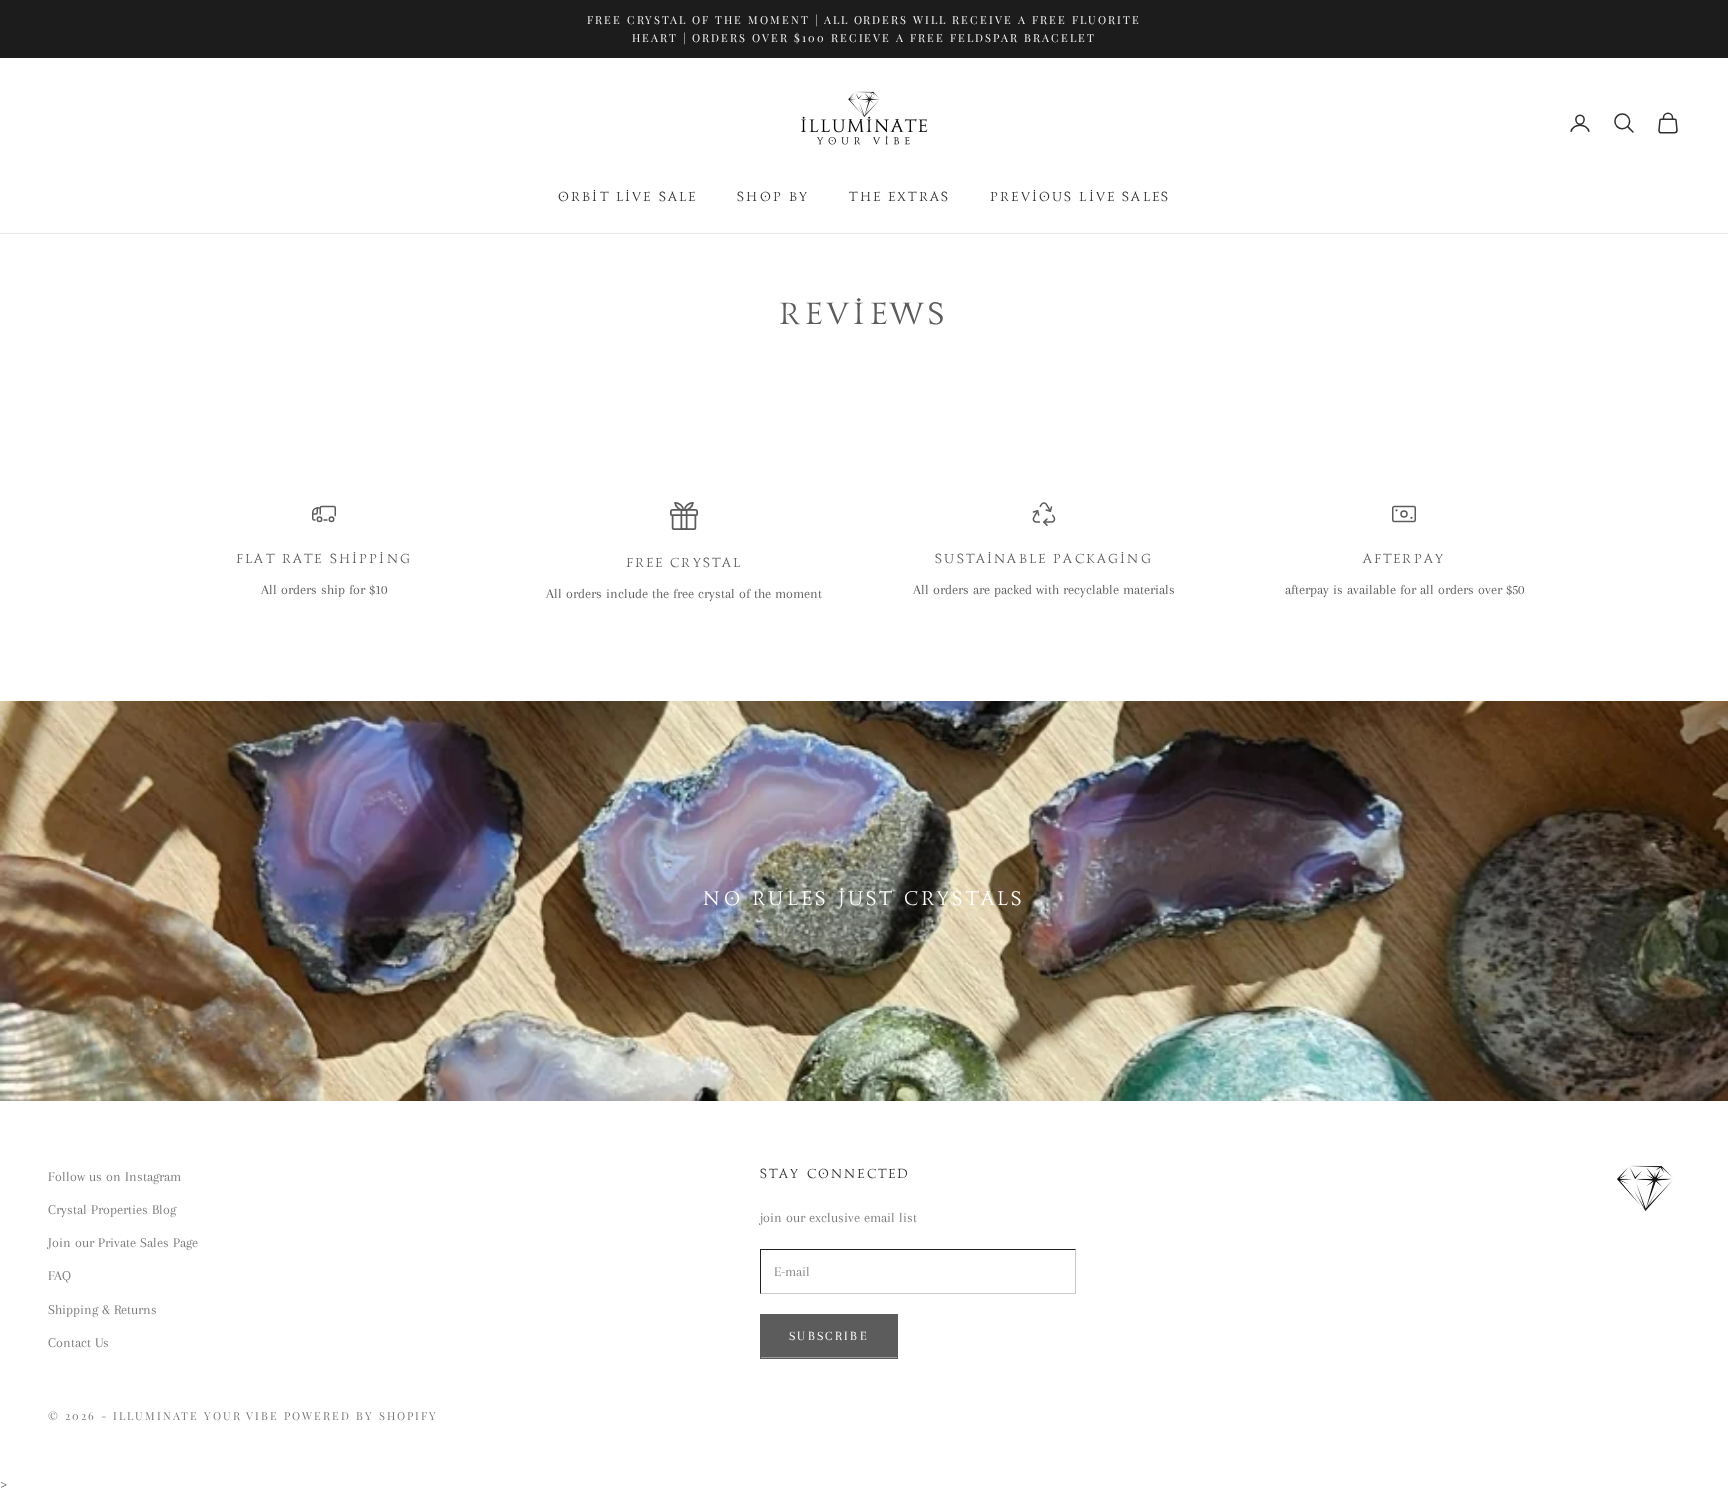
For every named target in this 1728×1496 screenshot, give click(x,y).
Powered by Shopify (361, 1415)
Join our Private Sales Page (123, 1242)
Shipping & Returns (102, 1309)
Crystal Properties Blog (112, 1209)
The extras (899, 198)
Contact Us (78, 1342)
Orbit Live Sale (627, 198)
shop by (773, 198)
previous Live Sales (1080, 198)
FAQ (59, 1275)
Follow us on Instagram (114, 1176)
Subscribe (829, 1336)
